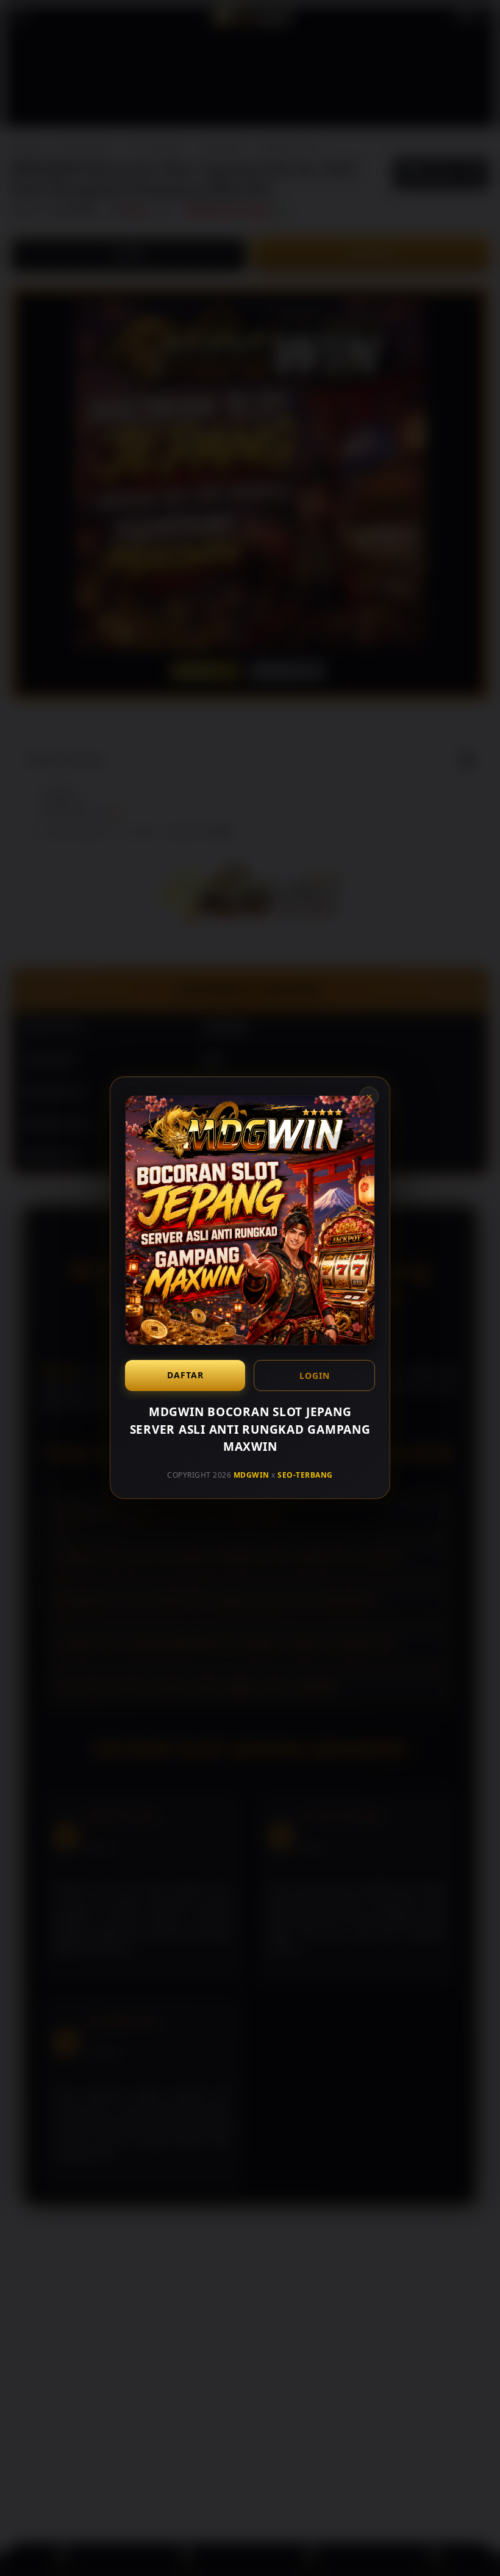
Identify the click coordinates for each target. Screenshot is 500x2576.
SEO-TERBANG (305, 1475)
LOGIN (315, 1376)
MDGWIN (252, 1475)
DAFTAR (185, 1375)
